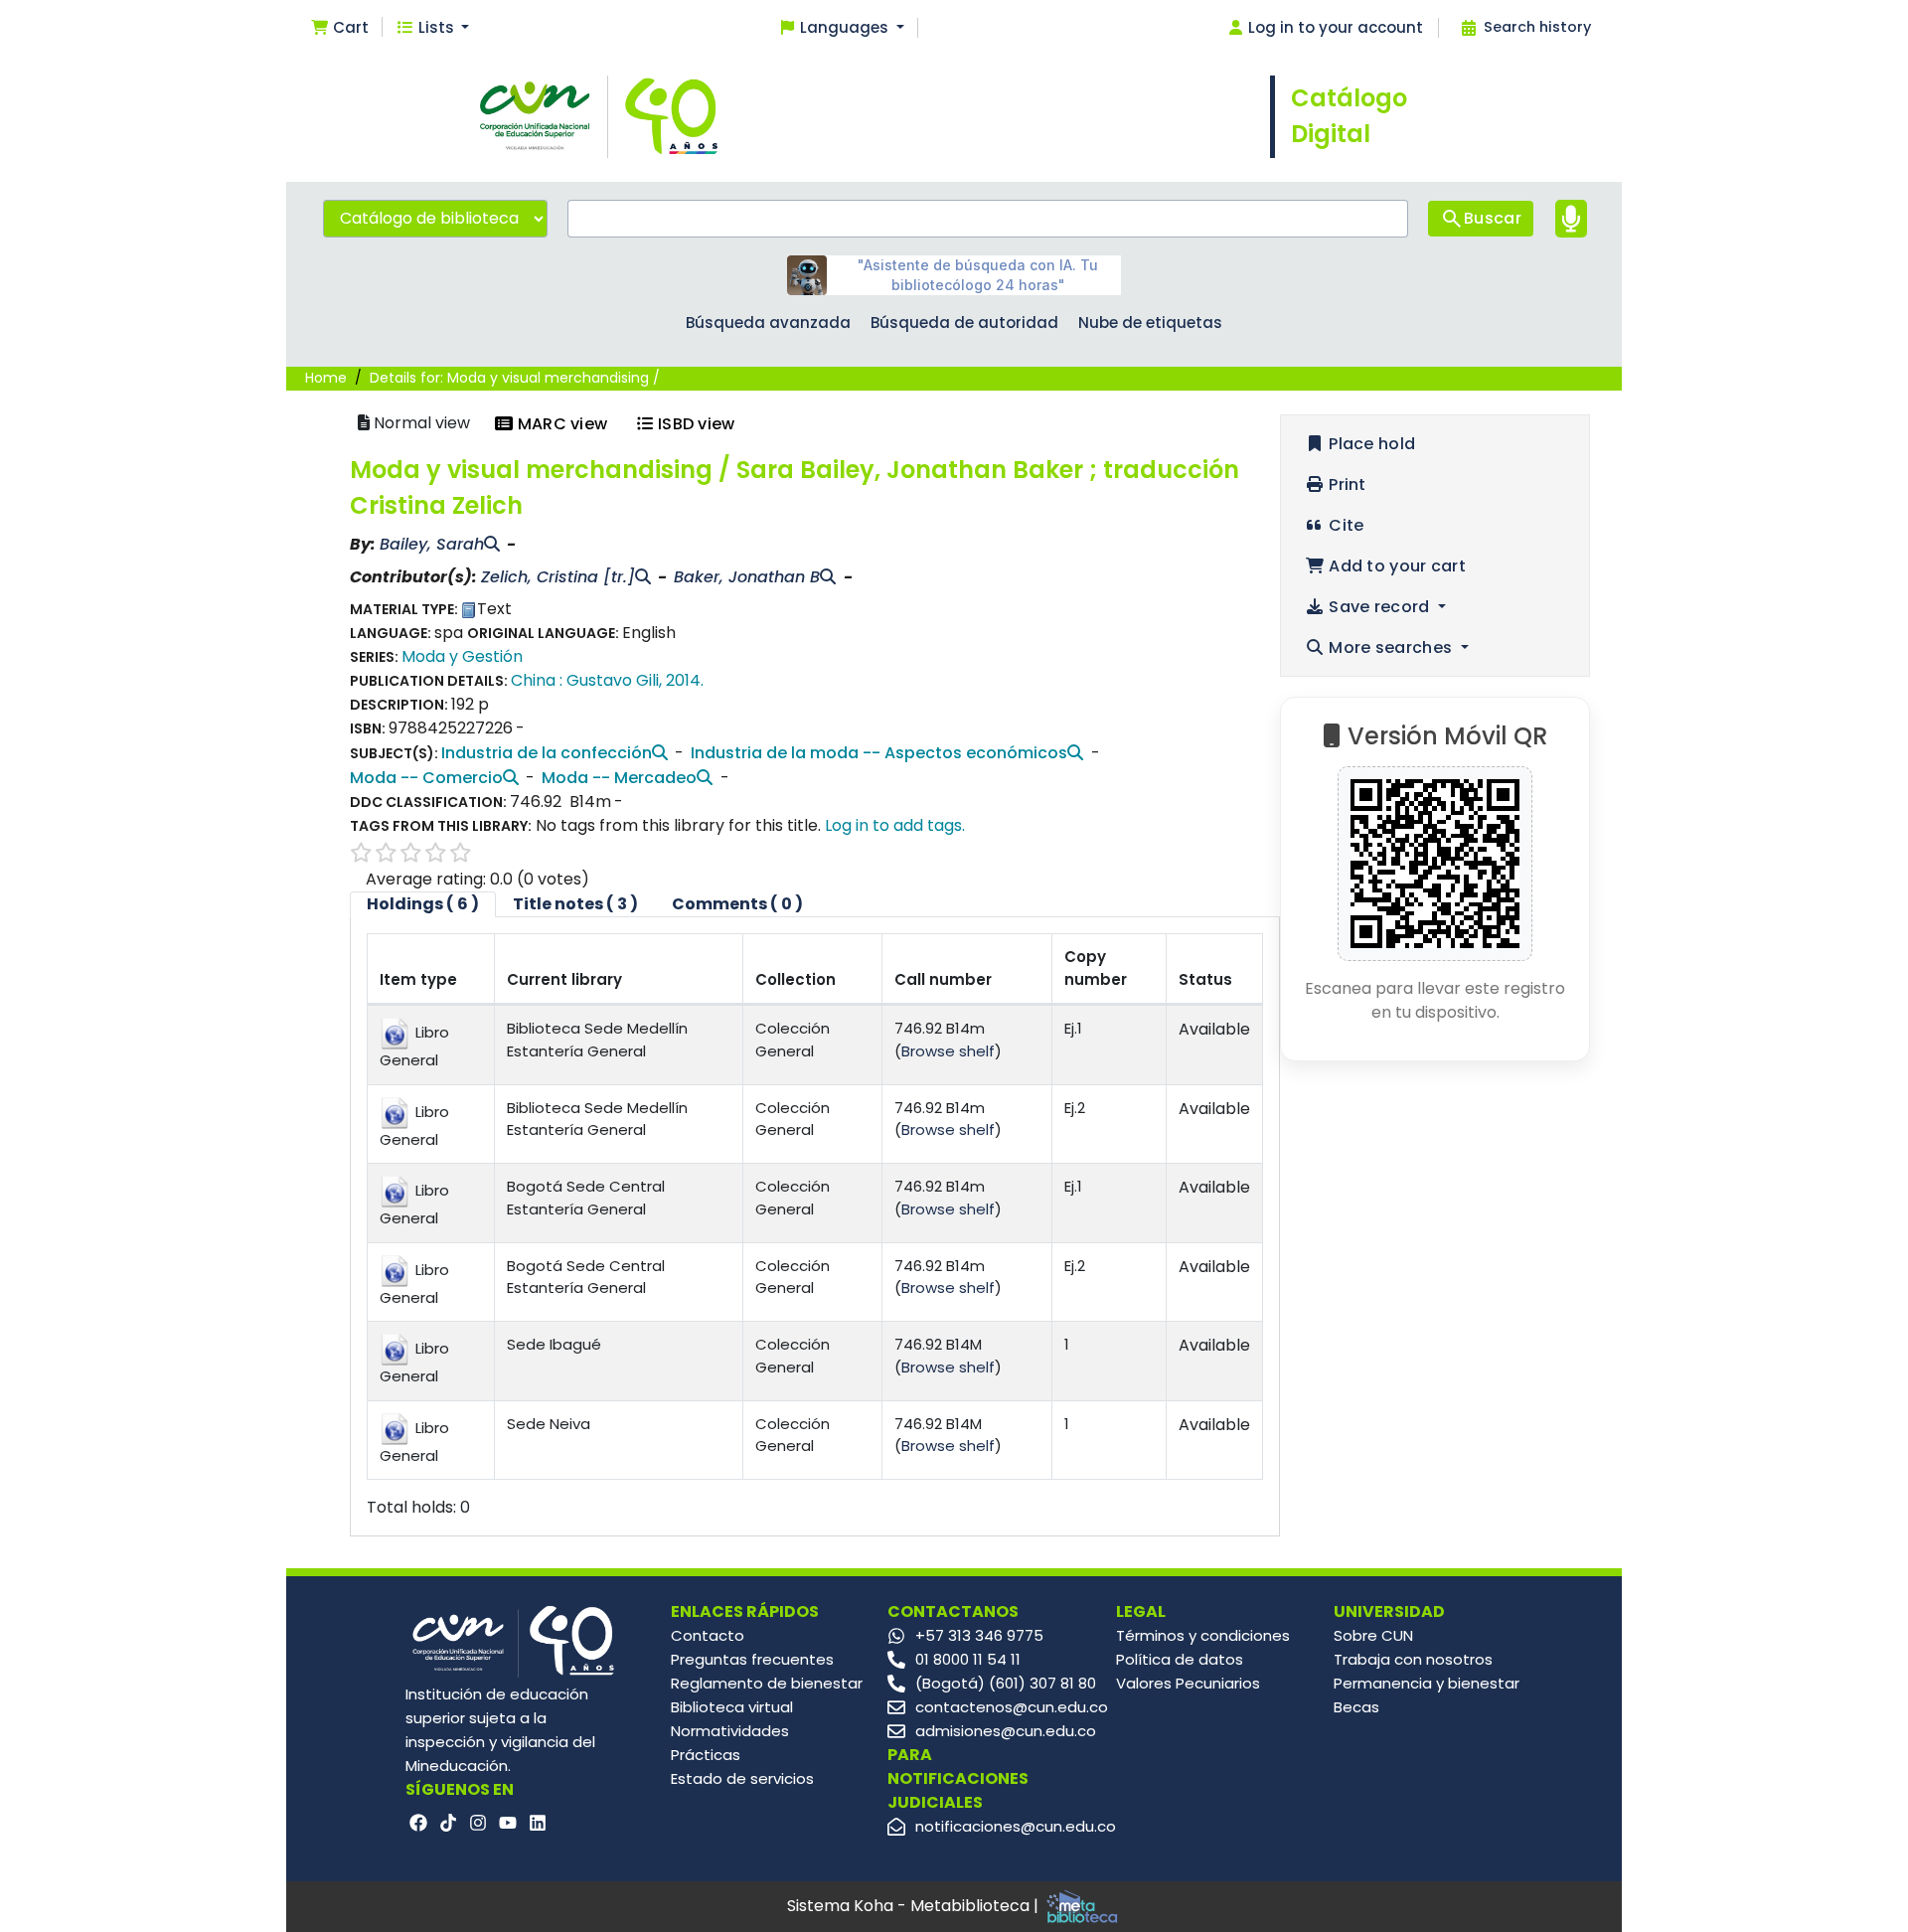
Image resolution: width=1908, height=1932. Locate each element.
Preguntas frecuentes (752, 1659)
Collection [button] (795, 979)
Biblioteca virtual (732, 1707)
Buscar (1493, 218)
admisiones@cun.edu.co (1006, 1731)
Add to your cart (1395, 566)
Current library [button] (564, 979)
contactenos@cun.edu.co (1012, 1707)
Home (326, 378)
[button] (339, 28)
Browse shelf (948, 1051)
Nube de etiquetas (1150, 322)
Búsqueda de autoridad (964, 322)
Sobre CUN (1373, 1635)
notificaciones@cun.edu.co (1016, 1826)
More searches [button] (1391, 647)
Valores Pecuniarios (1188, 1683)
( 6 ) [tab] (423, 904)
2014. (685, 680)
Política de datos (1180, 1659)
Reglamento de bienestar (767, 1683)
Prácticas (706, 1755)
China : (537, 680)
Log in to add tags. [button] (895, 825)
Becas (1356, 1707)
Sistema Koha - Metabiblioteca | (915, 1906)
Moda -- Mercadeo (619, 778)
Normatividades (730, 1731)
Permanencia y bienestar (1427, 1683)
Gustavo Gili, (614, 680)
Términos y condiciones (1203, 1635)
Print (1346, 484)
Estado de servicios (742, 1778)
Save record (1379, 607)
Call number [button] (943, 979)
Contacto (708, 1635)
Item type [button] (418, 979)
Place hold (1370, 444)
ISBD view (695, 424)
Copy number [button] (1096, 968)
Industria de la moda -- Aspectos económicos (879, 753)
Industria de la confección (547, 753)
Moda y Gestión (462, 656)
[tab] (575, 904)
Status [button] (1205, 979)
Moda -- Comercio (426, 778)
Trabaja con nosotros (1413, 1659)
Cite (1345, 525)
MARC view (560, 424)
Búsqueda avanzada (768, 322)
